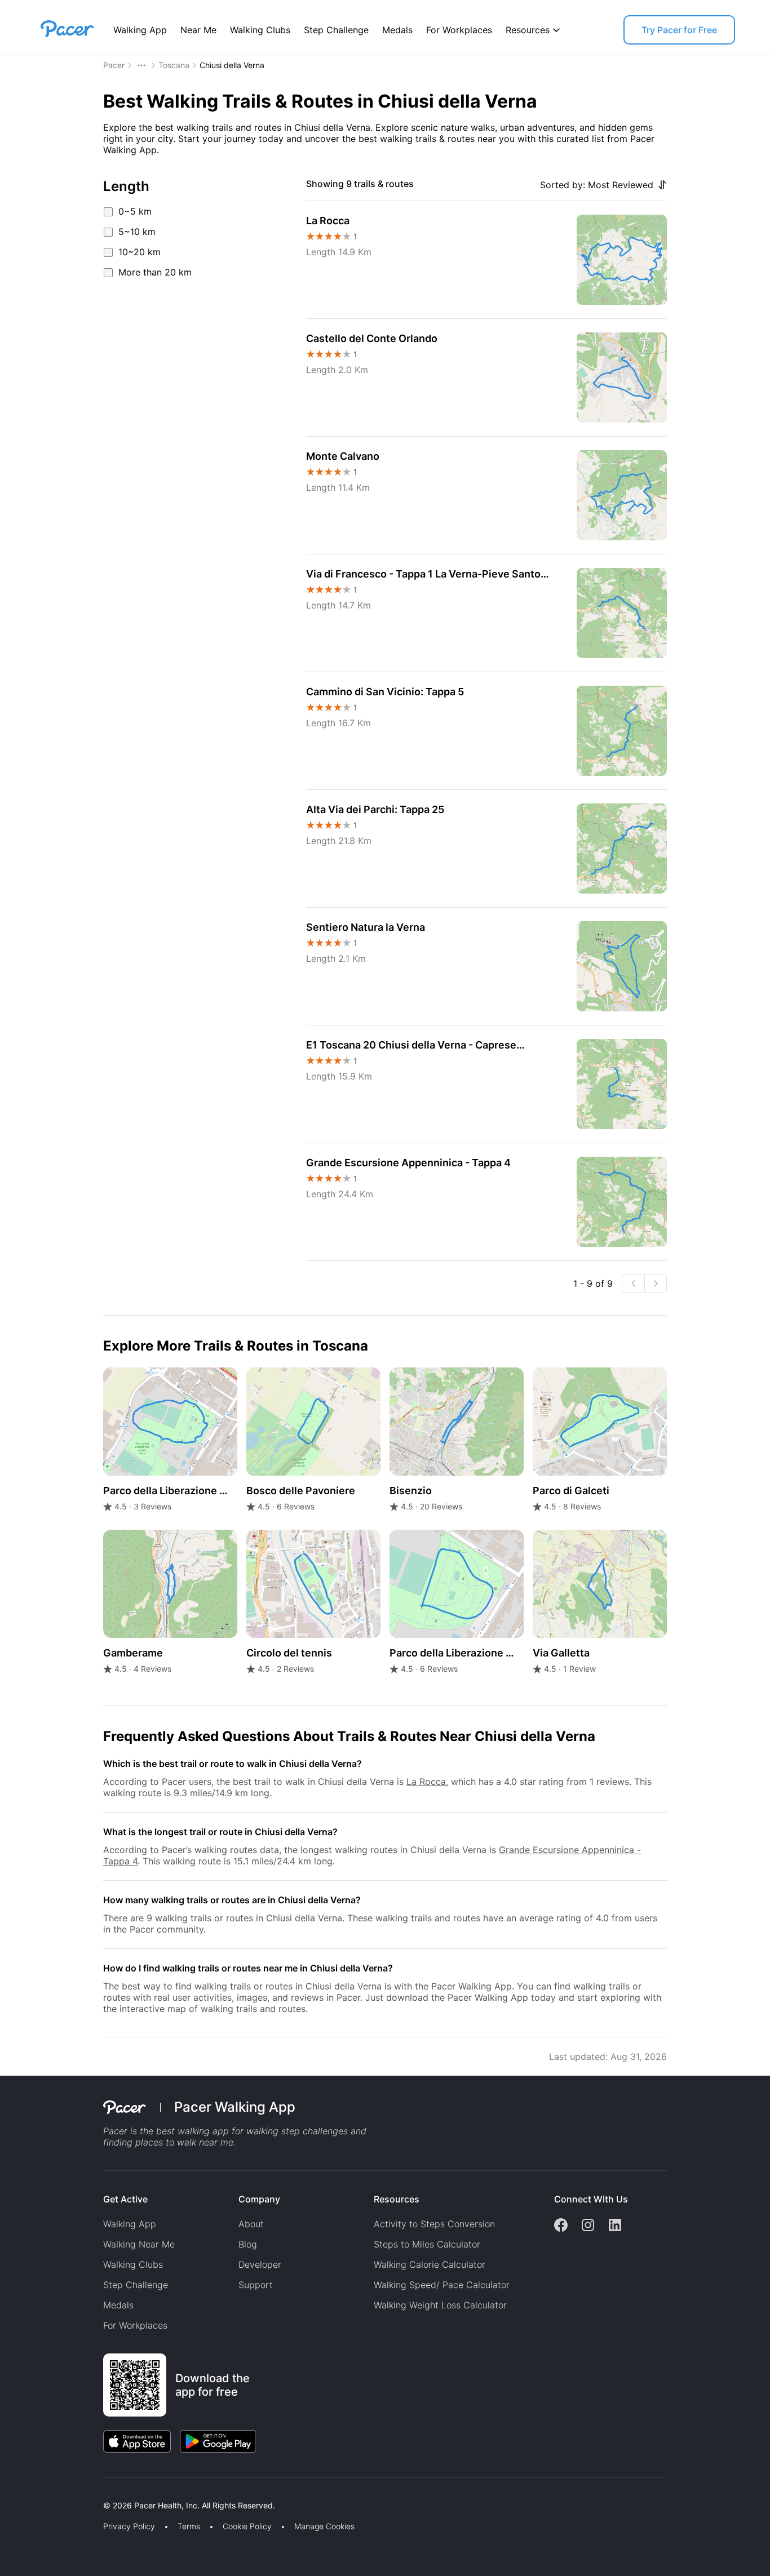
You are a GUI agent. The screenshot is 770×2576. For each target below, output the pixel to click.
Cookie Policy (247, 2526)
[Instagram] (588, 2226)
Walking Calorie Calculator (430, 2264)
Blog (248, 2244)
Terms (189, 2526)
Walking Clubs (260, 30)
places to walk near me (184, 2142)
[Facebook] (561, 2226)
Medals (397, 30)
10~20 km (140, 252)
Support (256, 2285)
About (251, 2224)
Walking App (140, 30)
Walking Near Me (139, 2244)
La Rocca (426, 1782)
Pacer (114, 65)
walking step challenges (297, 2131)
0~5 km (135, 211)
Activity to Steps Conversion (434, 2224)
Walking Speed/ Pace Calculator (442, 2285)
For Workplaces (459, 30)
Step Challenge (336, 30)
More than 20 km (155, 272)
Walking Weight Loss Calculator (440, 2305)
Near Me (198, 30)
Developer (260, 2264)
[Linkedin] (615, 2226)
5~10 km (137, 232)
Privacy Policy (129, 2526)
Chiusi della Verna (232, 65)
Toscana (174, 65)
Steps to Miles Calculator (427, 2244)
